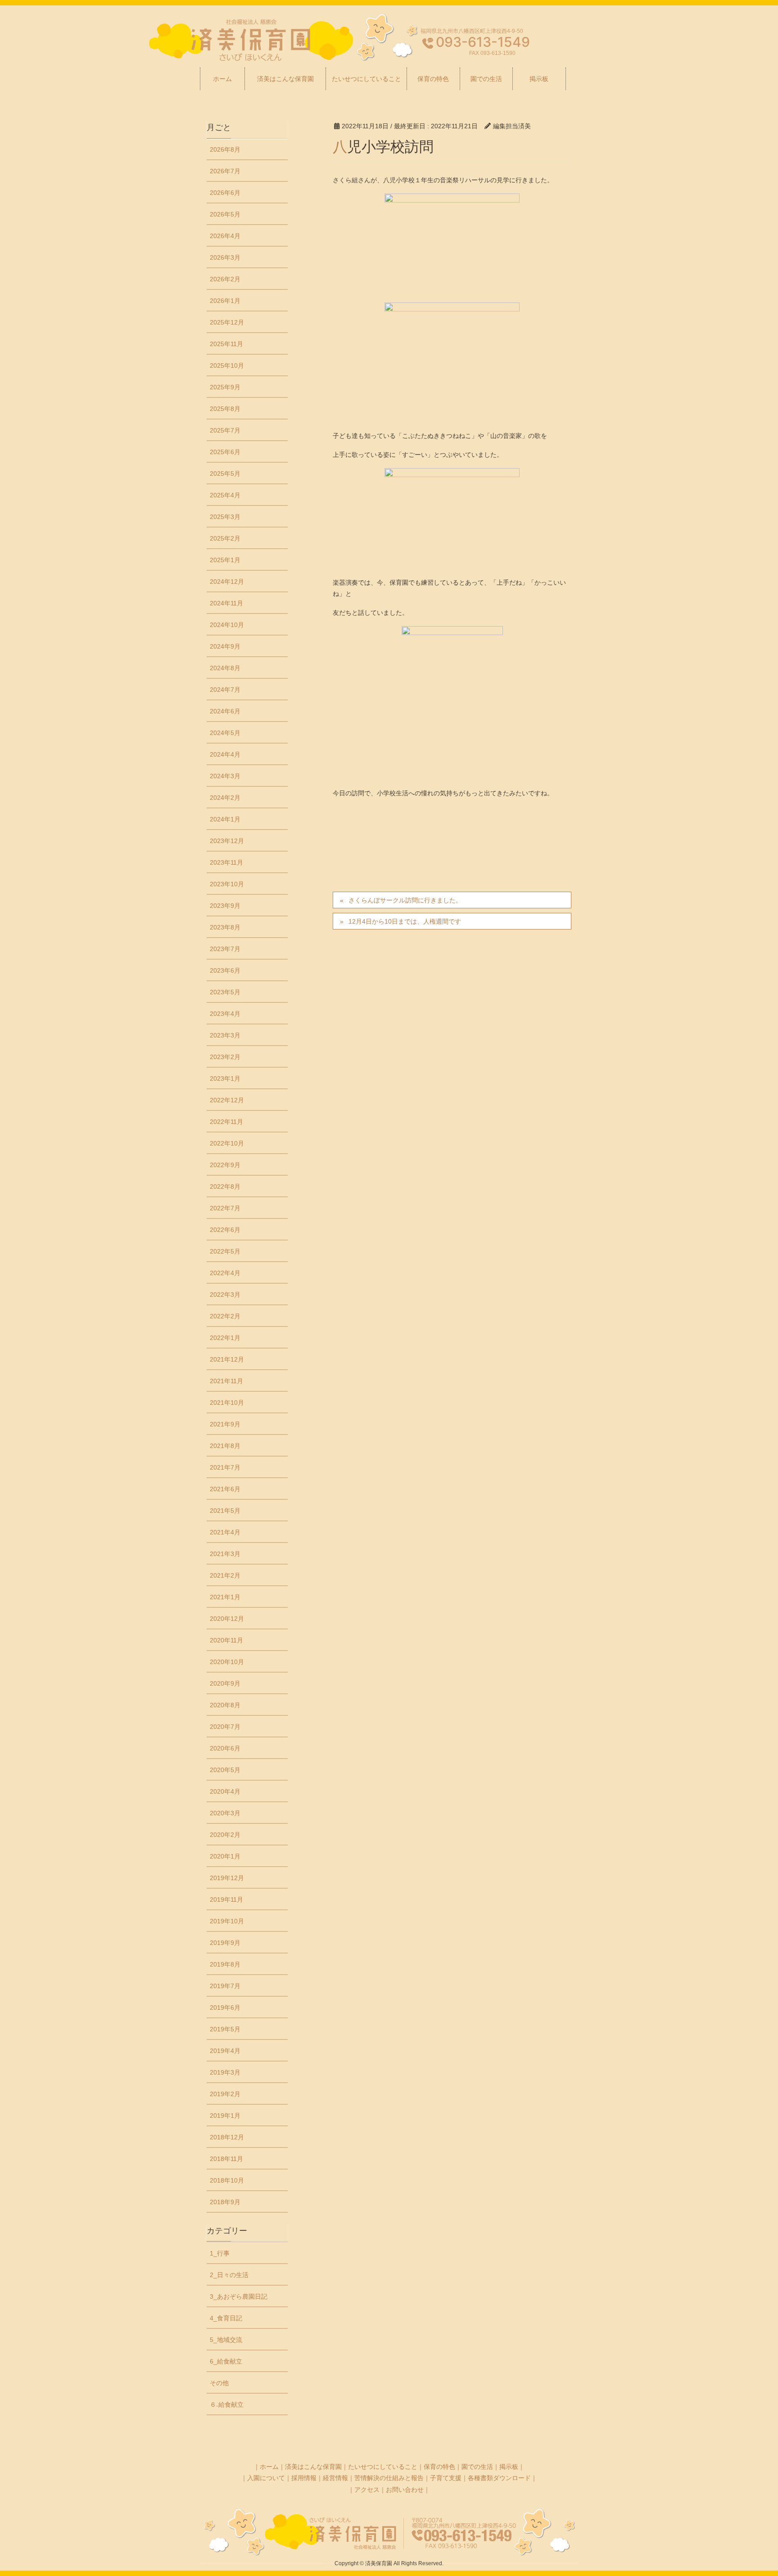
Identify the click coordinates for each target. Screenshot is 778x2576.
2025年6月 (225, 452)
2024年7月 (225, 690)
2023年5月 (225, 992)
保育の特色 (439, 2467)
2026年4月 (225, 236)
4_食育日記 (226, 2318)
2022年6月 (225, 1230)
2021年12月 (227, 1359)
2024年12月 (227, 582)
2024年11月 (226, 603)
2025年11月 (226, 344)
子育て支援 (446, 2478)
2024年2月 (225, 798)
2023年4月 (225, 1014)
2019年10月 (227, 1921)
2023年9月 (225, 906)
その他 (219, 2383)
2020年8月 (225, 1705)
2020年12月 (227, 1619)
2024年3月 (225, 776)
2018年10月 (227, 2180)
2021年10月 (227, 1403)
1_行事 (220, 2253)
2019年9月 (225, 1943)
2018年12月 (227, 2137)
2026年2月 (225, 279)
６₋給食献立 (227, 2405)
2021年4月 (225, 1532)
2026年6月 (225, 193)
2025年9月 (225, 387)
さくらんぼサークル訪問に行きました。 (405, 900)
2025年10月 (227, 365)
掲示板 (509, 2467)
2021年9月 (225, 1424)
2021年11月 (226, 1381)
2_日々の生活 (229, 2275)
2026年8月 (225, 149)
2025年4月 (225, 495)
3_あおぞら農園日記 (239, 2296)
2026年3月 (225, 257)
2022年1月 (225, 1338)
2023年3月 (225, 1035)
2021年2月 (225, 1575)
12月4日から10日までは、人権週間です (405, 921)
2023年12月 (227, 841)
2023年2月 (225, 1057)
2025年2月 (225, 538)
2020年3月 (225, 1813)
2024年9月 (225, 646)
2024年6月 (225, 711)
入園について (266, 2478)
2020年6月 (225, 1748)
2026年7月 (225, 171)
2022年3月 (225, 1295)
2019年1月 (225, 2116)
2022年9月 (225, 1165)
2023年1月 (225, 1078)
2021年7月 (225, 1467)
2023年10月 (227, 884)
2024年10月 (227, 625)
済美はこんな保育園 (313, 2467)
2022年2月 (225, 1316)
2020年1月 (225, 1856)
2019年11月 (226, 1899)
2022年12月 (227, 1100)
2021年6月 (225, 1489)
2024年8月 (225, 668)
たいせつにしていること (383, 2467)
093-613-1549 (483, 42)
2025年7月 (225, 430)
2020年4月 (225, 1791)
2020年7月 (225, 1727)
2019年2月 (225, 2094)
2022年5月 (225, 1251)
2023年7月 (225, 949)
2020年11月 (226, 1640)
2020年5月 (225, 1770)
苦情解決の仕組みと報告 (389, 2478)
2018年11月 (226, 2159)
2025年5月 (225, 474)
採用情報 (304, 2478)
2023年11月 (226, 862)
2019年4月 (225, 2051)
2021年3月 (225, 1554)
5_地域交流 (226, 2340)
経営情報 (335, 2478)
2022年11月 (226, 1122)
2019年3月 (225, 2072)
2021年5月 (225, 1511)
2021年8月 (225, 1446)
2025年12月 (227, 322)
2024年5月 (225, 733)
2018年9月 (225, 2202)
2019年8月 (225, 1964)
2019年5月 (225, 2029)
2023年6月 (225, 970)
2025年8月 (225, 409)
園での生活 (477, 2467)
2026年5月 (225, 214)
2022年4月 (225, 1273)
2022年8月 (225, 1186)
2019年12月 (227, 1878)
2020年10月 (227, 1662)
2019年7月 (225, 1986)
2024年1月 (225, 819)
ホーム (269, 2467)
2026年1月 (225, 301)
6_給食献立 (226, 2361)
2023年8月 (225, 927)
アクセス (367, 2490)
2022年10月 (227, 1143)
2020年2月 (225, 1835)
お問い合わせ (405, 2490)
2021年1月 (225, 1597)
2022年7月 (225, 1208)
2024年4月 (225, 754)
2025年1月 (225, 560)
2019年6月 (225, 2008)
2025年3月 (225, 517)
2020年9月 (225, 1683)
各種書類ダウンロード (499, 2478)
